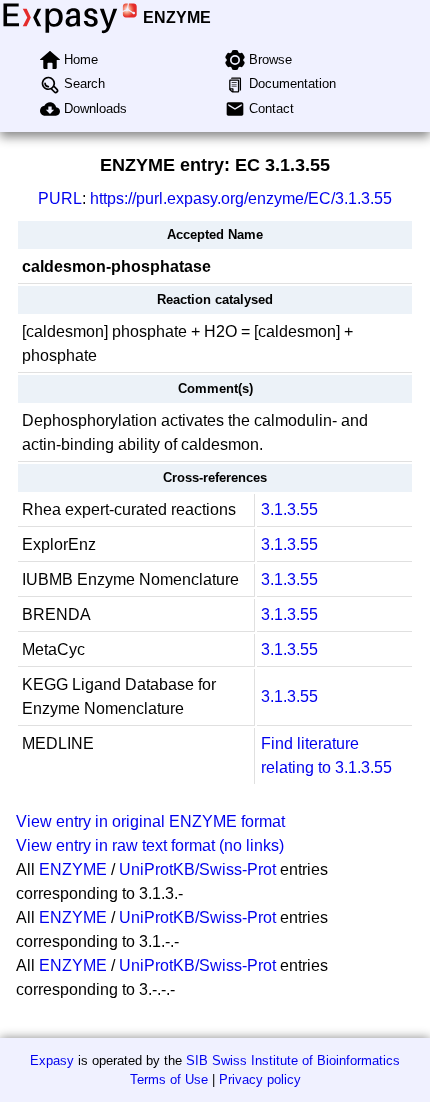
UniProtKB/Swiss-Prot (197, 869)
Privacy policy (260, 1079)
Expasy (52, 1060)
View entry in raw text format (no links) (150, 845)
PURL (60, 198)
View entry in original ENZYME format (150, 821)
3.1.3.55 (289, 509)
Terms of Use (169, 1079)
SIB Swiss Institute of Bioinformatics (293, 1060)
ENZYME (177, 17)
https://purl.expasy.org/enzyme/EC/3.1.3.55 (241, 198)
